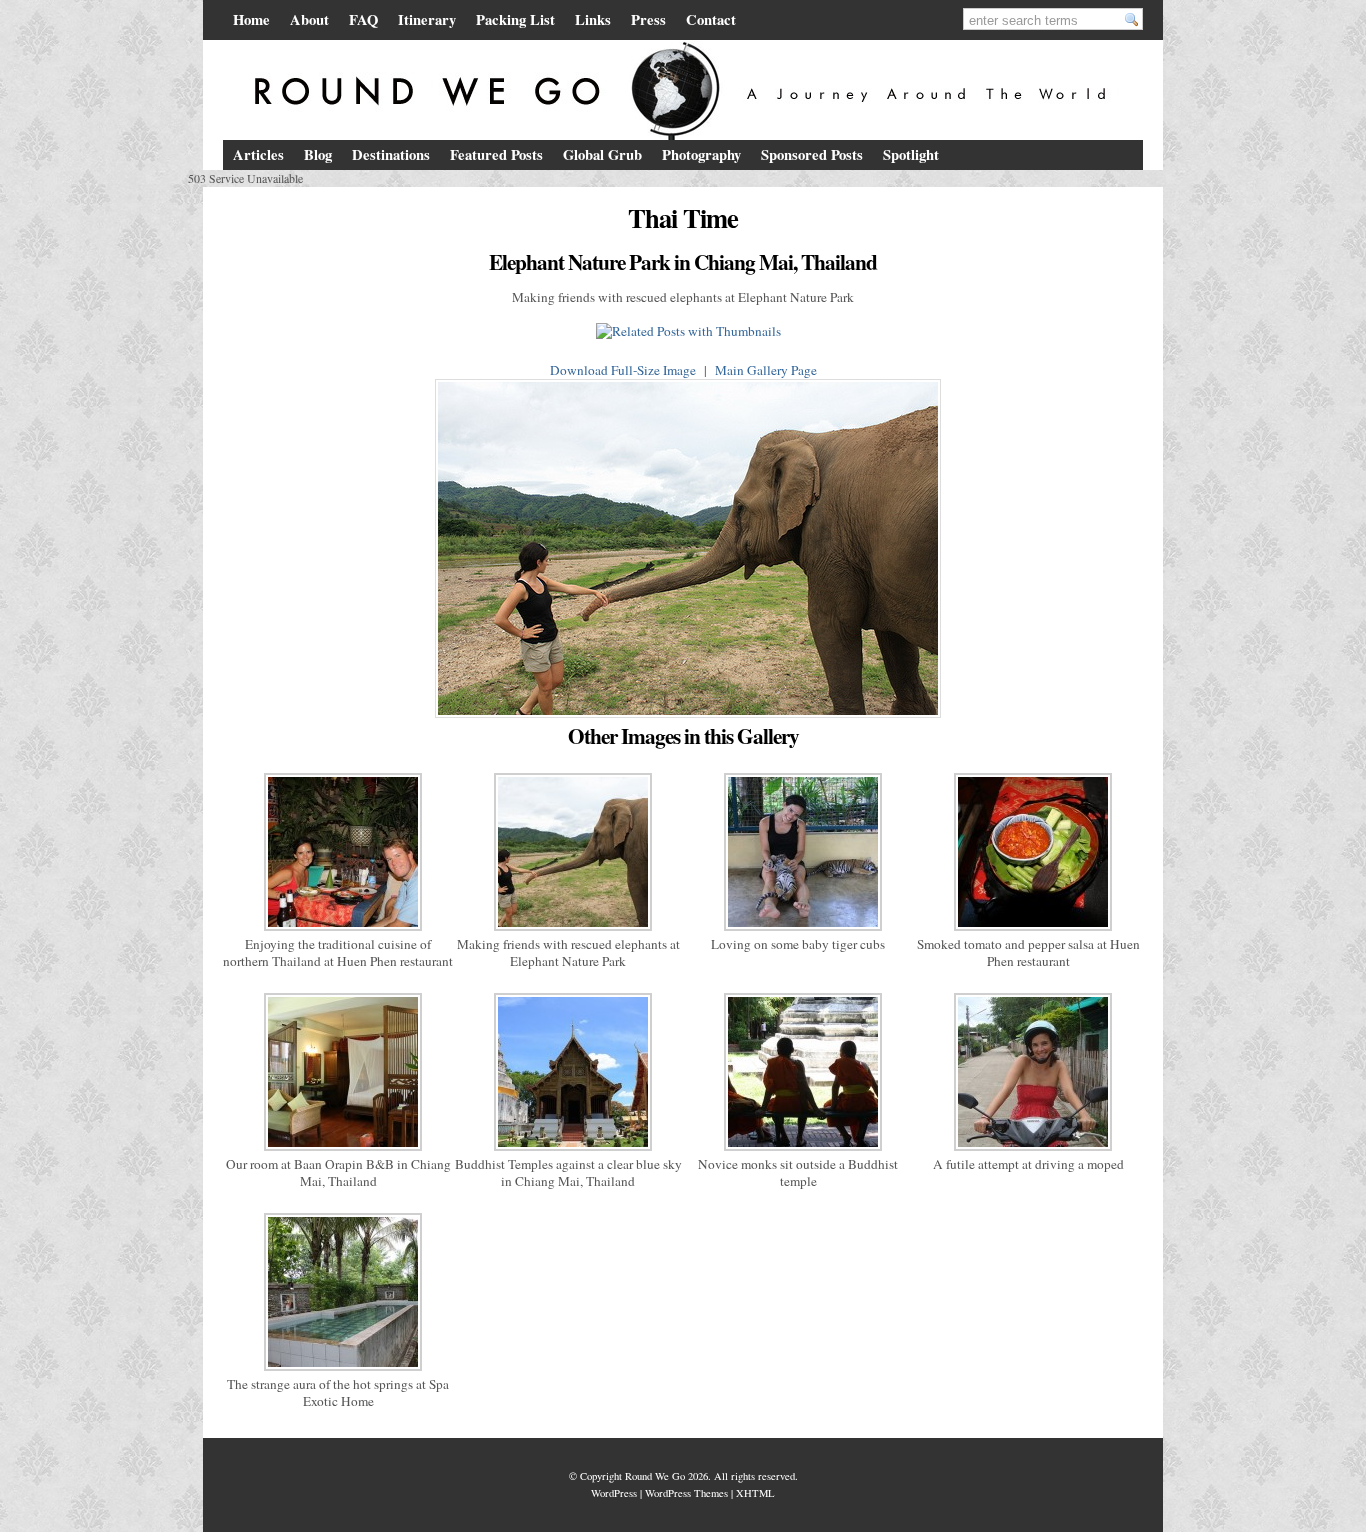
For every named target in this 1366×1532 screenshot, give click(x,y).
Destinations (391, 154)
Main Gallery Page (766, 370)
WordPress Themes (686, 1493)
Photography (701, 154)
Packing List (515, 19)
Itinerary (427, 19)
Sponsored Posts (812, 154)
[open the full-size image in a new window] (683, 718)
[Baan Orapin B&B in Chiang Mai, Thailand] (338, 1151)
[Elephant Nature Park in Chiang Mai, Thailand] (568, 931)
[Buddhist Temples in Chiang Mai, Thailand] (568, 1151)
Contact (711, 19)
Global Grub (602, 154)
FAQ (363, 19)
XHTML (755, 1493)
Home (251, 19)
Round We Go (655, 1476)
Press (648, 19)
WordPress (614, 1493)
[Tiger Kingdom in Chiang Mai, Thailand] (798, 931)
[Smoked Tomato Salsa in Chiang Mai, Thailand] (1028, 931)
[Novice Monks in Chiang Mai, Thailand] (798, 1151)
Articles (258, 154)
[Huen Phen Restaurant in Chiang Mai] (338, 931)
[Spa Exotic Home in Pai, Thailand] (338, 1371)
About (309, 19)
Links (593, 19)
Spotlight (911, 154)
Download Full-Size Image (623, 370)
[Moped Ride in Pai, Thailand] (1028, 1151)
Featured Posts (496, 154)
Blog (318, 154)
